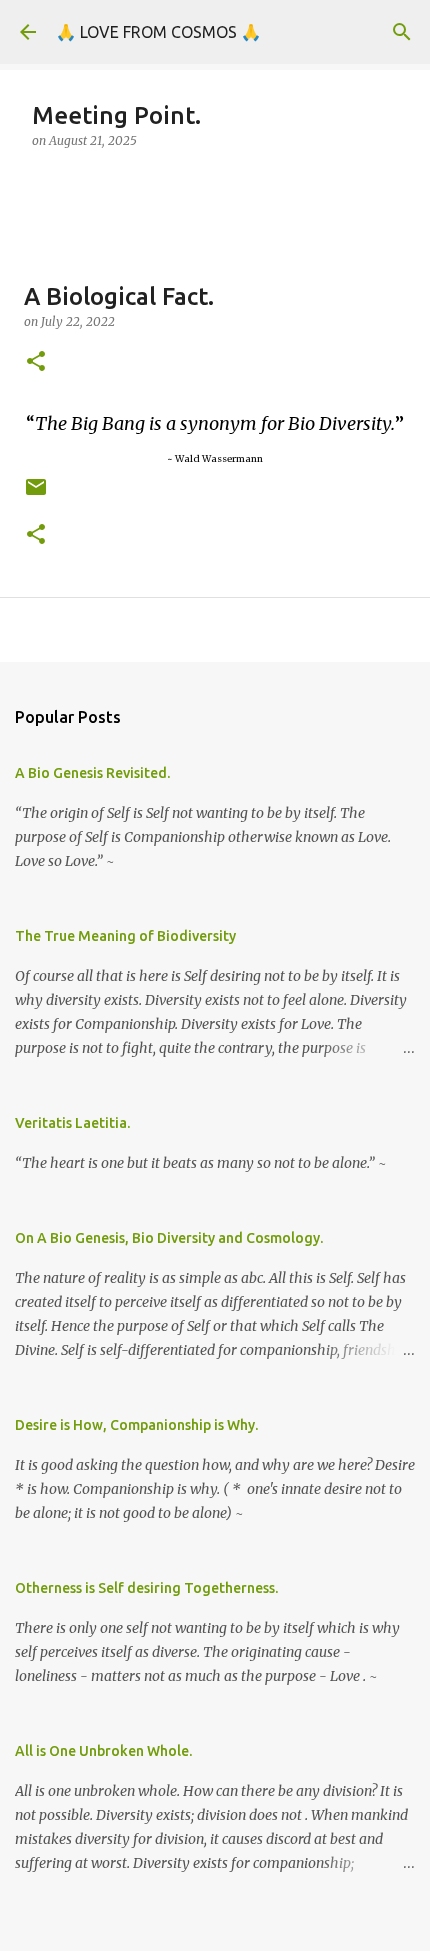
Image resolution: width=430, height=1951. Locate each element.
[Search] (402, 32)
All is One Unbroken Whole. (103, 1751)
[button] (36, 362)
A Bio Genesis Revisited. (92, 773)
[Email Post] (36, 494)
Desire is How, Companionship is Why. (136, 1425)
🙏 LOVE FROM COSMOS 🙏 (158, 32)
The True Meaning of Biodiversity (125, 936)
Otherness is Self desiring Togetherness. (146, 1588)
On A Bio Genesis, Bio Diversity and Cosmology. (169, 1238)
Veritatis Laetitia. (72, 1123)
